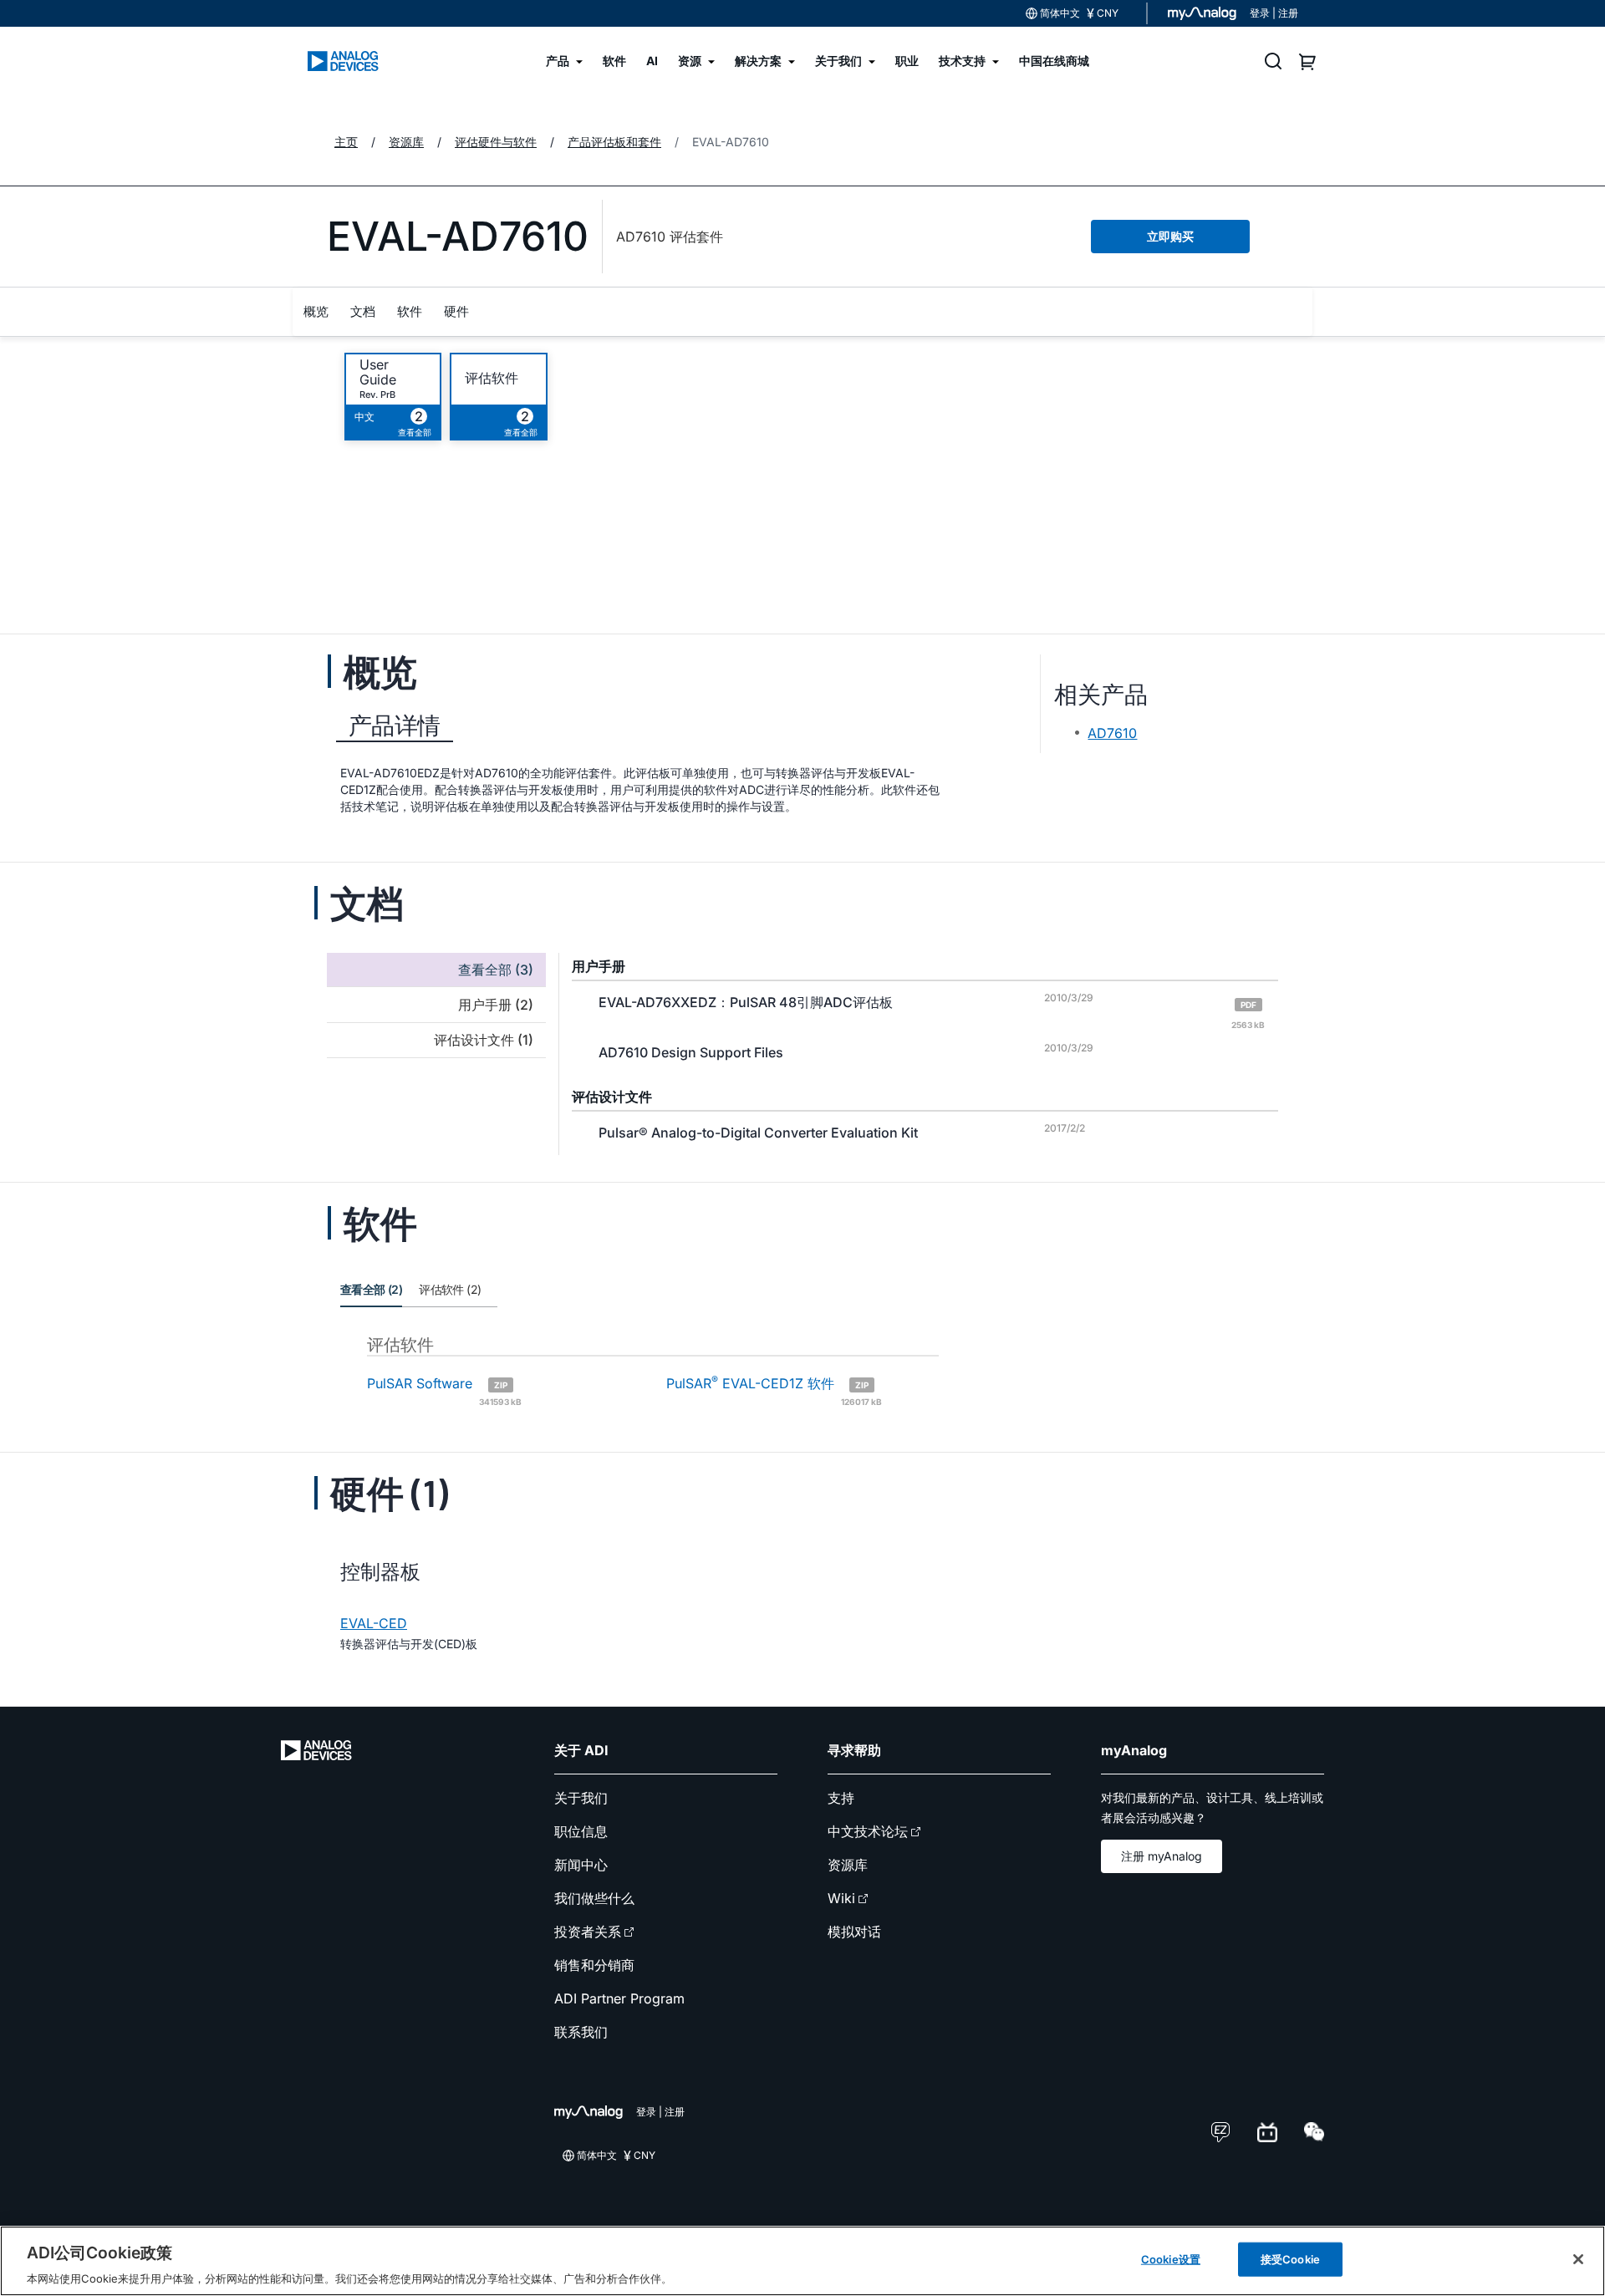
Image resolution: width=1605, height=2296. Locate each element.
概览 (316, 311)
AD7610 (1112, 733)
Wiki (841, 1898)
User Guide (378, 372)
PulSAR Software (444, 1390)
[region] (802, 2261)
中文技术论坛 (868, 1831)
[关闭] (1578, 2259)
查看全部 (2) (371, 1289)
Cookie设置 (1171, 2258)
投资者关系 (588, 1932)
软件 (410, 311)
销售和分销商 (594, 1965)
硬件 (456, 311)
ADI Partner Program (619, 1998)
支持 (841, 1798)
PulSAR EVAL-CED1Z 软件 (774, 1390)
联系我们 (581, 2032)
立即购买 (1170, 236)
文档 (363, 311)
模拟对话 (854, 1932)
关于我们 (581, 1798)
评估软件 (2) (450, 1289)
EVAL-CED (374, 1623)
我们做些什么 (594, 1898)
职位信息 (581, 1831)
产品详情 (395, 725)
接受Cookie (1290, 2258)
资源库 (848, 1865)
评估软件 (492, 378)
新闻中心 (581, 1865)
